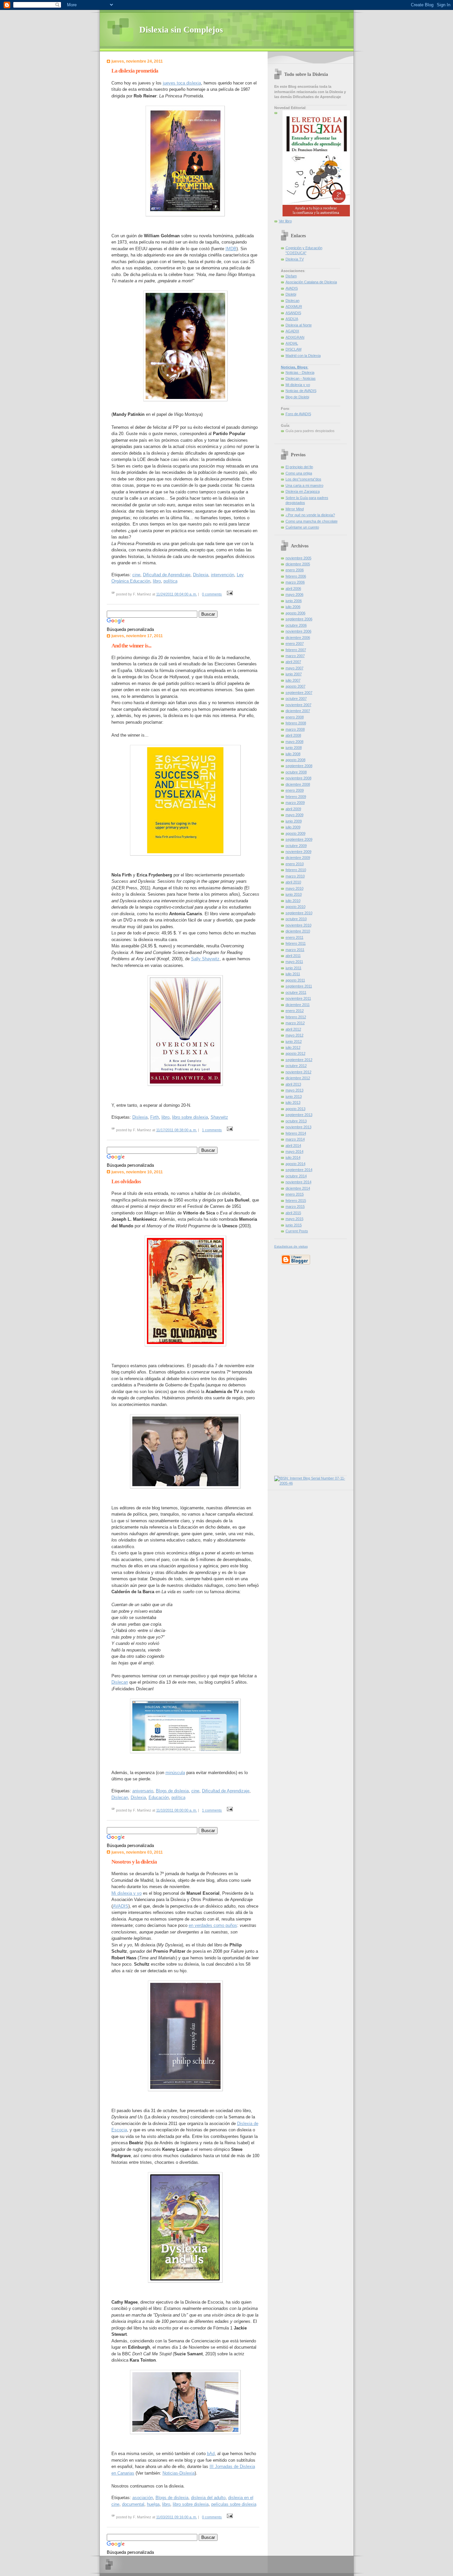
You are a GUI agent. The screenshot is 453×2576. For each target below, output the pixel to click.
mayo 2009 (294, 815)
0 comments (212, 594)
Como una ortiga (299, 473)
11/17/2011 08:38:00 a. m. (177, 1130)
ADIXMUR (294, 307)
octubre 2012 (296, 1066)
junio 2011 (293, 968)
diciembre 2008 (298, 784)
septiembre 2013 (299, 1115)
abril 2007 (293, 662)
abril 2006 (293, 588)
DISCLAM (293, 349)
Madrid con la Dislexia (303, 356)
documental (133, 2504)
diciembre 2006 (298, 638)
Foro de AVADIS (298, 414)
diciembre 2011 (298, 1005)
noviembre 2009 (298, 852)
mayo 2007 (294, 668)
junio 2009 (294, 821)
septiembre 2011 (299, 986)
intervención (223, 575)
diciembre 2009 (298, 858)
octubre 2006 (296, 625)
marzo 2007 (295, 656)
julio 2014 (293, 1157)
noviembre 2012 (298, 1072)
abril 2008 (293, 735)
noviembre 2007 (298, 705)
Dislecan (120, 1682)
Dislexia (201, 575)
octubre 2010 (296, 919)
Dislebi (291, 294)
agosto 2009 (295, 833)
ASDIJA (292, 319)
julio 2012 (293, 1047)
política (170, 581)
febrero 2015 (296, 1201)
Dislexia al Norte (299, 325)
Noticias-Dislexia (179, 2473)
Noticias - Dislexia (300, 372)
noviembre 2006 (298, 631)
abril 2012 (293, 1029)
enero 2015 (295, 1194)
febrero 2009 (296, 797)
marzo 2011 (295, 950)
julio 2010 (293, 901)
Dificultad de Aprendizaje (167, 575)
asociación (143, 2498)
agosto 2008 (295, 760)
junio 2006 (294, 601)
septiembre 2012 (299, 1060)
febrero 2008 (296, 723)
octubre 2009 (296, 846)
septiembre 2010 (299, 913)
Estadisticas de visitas (291, 1246)
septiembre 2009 (299, 839)
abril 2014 (293, 1146)
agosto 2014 (295, 1164)
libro (157, 581)
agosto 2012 (295, 1053)
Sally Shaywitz (205, 959)
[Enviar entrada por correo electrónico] (229, 594)
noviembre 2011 (298, 998)
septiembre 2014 (299, 1170)
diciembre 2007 (298, 711)
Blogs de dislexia (172, 1791)
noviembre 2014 (298, 1182)
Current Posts (297, 1231)
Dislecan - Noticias (301, 378)
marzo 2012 (295, 1023)
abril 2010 (293, 882)
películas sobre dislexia (234, 2504)
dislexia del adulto (208, 2498)
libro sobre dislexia (190, 1117)
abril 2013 (293, 1084)
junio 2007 (294, 674)
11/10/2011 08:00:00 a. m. (177, 1810)
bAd (211, 2454)
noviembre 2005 (298, 558)
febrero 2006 (296, 576)
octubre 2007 (296, 699)
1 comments (212, 1130)
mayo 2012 (294, 1035)
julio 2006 (293, 607)
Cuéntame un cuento (302, 527)
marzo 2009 (295, 803)
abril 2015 (293, 1213)
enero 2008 (295, 717)
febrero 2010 (296, 870)
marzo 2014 (295, 1139)
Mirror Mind (295, 509)
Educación (159, 1797)
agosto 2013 (295, 1109)
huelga (153, 2504)
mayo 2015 (294, 1219)
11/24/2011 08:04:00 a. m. (177, 594)
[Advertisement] (294, 1369)
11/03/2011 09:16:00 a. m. (177, 2517)
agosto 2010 (295, 907)
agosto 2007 (295, 686)
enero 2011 (294, 937)
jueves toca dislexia (182, 83)
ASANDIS (293, 313)
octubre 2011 (296, 992)
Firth (155, 1117)
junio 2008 (294, 748)
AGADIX (292, 331)
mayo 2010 (294, 888)
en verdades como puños (213, 1925)
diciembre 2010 (298, 931)
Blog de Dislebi (297, 397)
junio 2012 (294, 1041)
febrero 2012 (296, 1017)
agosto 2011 (295, 980)
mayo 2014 (294, 1151)
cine (136, 575)
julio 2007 (293, 680)
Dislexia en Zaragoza (303, 491)
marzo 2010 (295, 876)
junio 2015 (294, 1225)
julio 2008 (293, 754)
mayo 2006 (294, 594)
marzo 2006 (295, 582)
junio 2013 (294, 1096)
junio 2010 (294, 894)
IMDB (231, 249)
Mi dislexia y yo (127, 1893)
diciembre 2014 (298, 1188)
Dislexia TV (295, 259)
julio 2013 (293, 1102)
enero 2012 (295, 1011)
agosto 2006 (295, 613)
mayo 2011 (294, 962)
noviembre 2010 (298, 925)
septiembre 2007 (299, 693)
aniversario (143, 1791)
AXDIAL (292, 343)
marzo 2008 (295, 729)
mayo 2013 (294, 1090)
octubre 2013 (296, 1121)
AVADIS (121, 1906)
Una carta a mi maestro (304, 485)
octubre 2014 (296, 1176)
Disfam (291, 276)
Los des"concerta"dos (303, 479)
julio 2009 (293, 827)
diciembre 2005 (298, 564)
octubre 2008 (296, 772)
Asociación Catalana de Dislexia (311, 282)
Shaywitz (219, 1117)
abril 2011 (293, 956)
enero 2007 (295, 644)
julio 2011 (293, 974)
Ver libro (285, 221)
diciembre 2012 (298, 1078)
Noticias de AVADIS (301, 391)
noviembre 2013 (298, 1127)
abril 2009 (293, 809)
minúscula (175, 1773)
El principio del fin (299, 467)
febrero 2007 (296, 650)
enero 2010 (295, 864)
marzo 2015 (295, 1206)
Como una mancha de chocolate (312, 521)
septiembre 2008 (299, 766)
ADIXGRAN (295, 337)
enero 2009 (295, 790)
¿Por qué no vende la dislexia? (310, 515)
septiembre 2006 (299, 619)
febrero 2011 (296, 943)
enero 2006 (295, 570)
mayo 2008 (294, 742)
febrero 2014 (296, 1133)
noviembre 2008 (298, 778)
